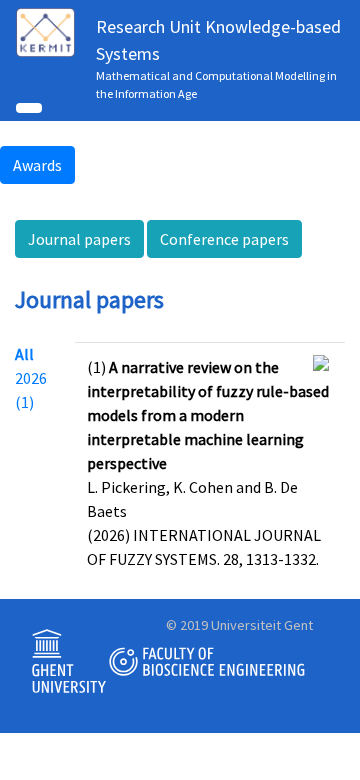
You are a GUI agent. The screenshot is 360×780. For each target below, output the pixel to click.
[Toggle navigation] (29, 108)
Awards (37, 165)
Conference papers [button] (224, 239)
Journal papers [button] (79, 239)
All (24, 354)
